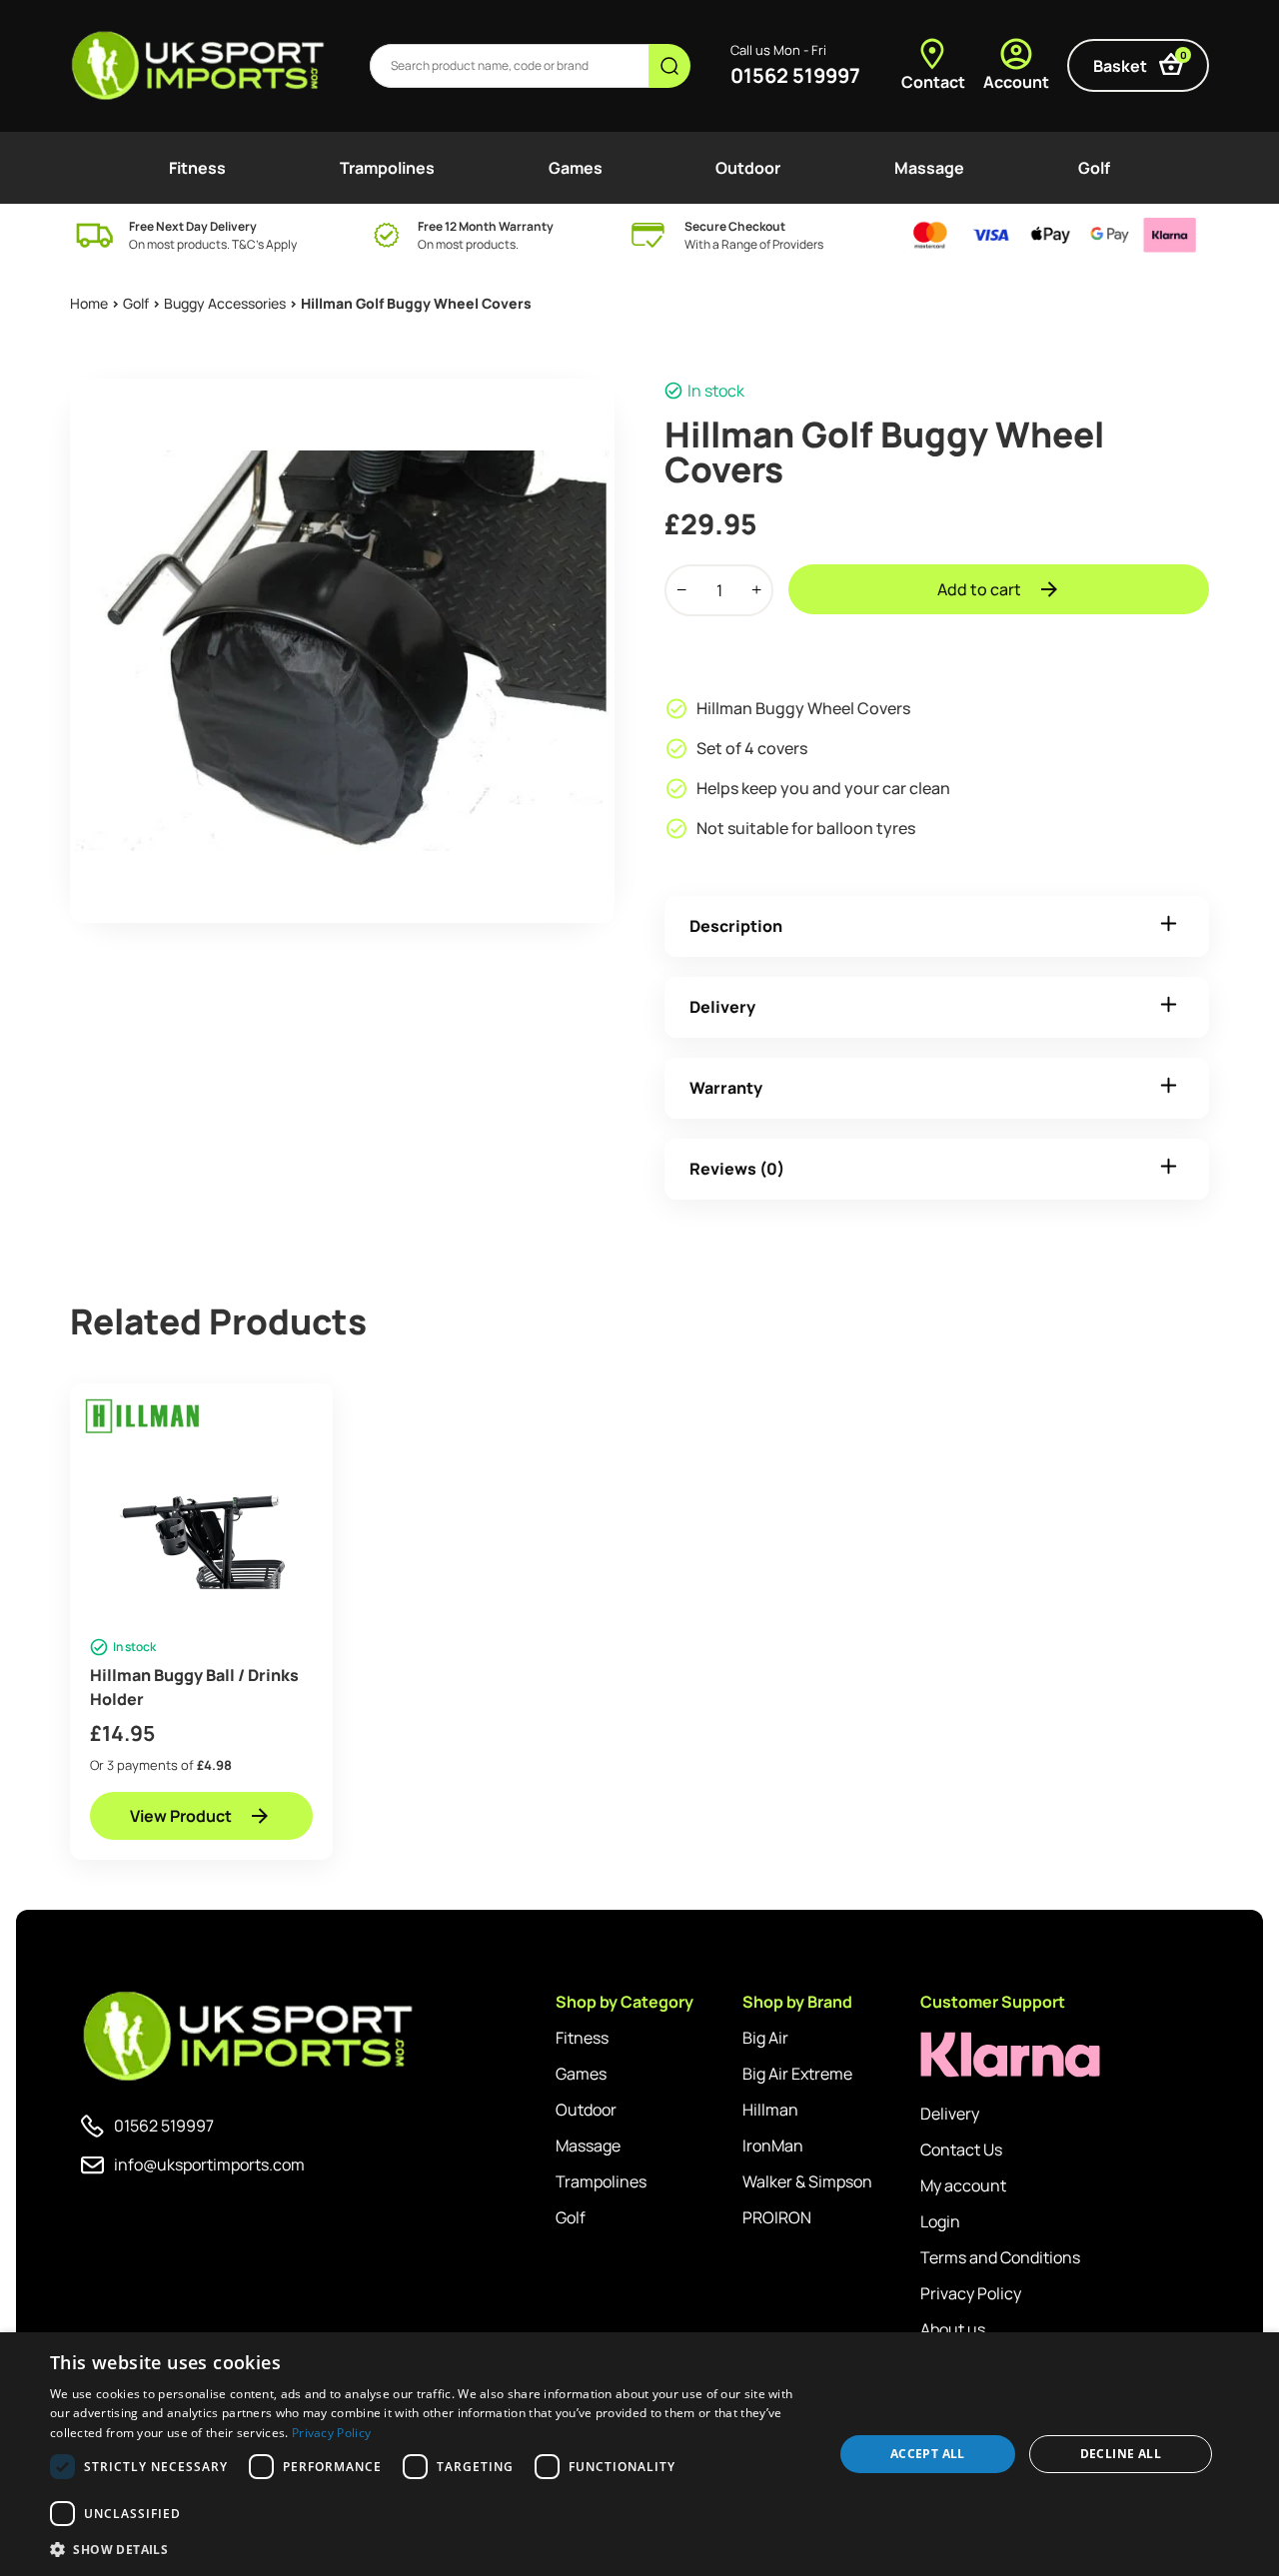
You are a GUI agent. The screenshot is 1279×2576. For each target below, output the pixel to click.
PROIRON (777, 2217)
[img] (199, 66)
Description (736, 926)
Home (89, 303)
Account (1016, 82)
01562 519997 (795, 75)
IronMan (773, 2146)
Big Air (765, 2038)
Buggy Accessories (225, 303)
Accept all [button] (928, 2454)
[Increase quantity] (756, 590)
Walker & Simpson (807, 2181)
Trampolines (387, 168)
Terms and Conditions (1000, 2257)
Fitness (197, 168)
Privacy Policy (971, 2293)
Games (576, 168)
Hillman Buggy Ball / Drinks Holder (194, 1687)
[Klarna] (1010, 2055)
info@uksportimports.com (209, 2164)
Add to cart (979, 589)
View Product (181, 1816)
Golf (1094, 168)
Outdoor (748, 168)
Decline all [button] (1121, 2454)
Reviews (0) (737, 1169)
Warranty (726, 1088)
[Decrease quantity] (681, 590)
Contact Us (961, 2149)
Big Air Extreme (797, 2074)
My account (963, 2185)
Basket (1140, 62)
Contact (933, 82)
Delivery (722, 1007)
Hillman (770, 2110)
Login (940, 2221)
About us (953, 2329)
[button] (430, 2549)
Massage (929, 168)
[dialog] (639, 2454)
